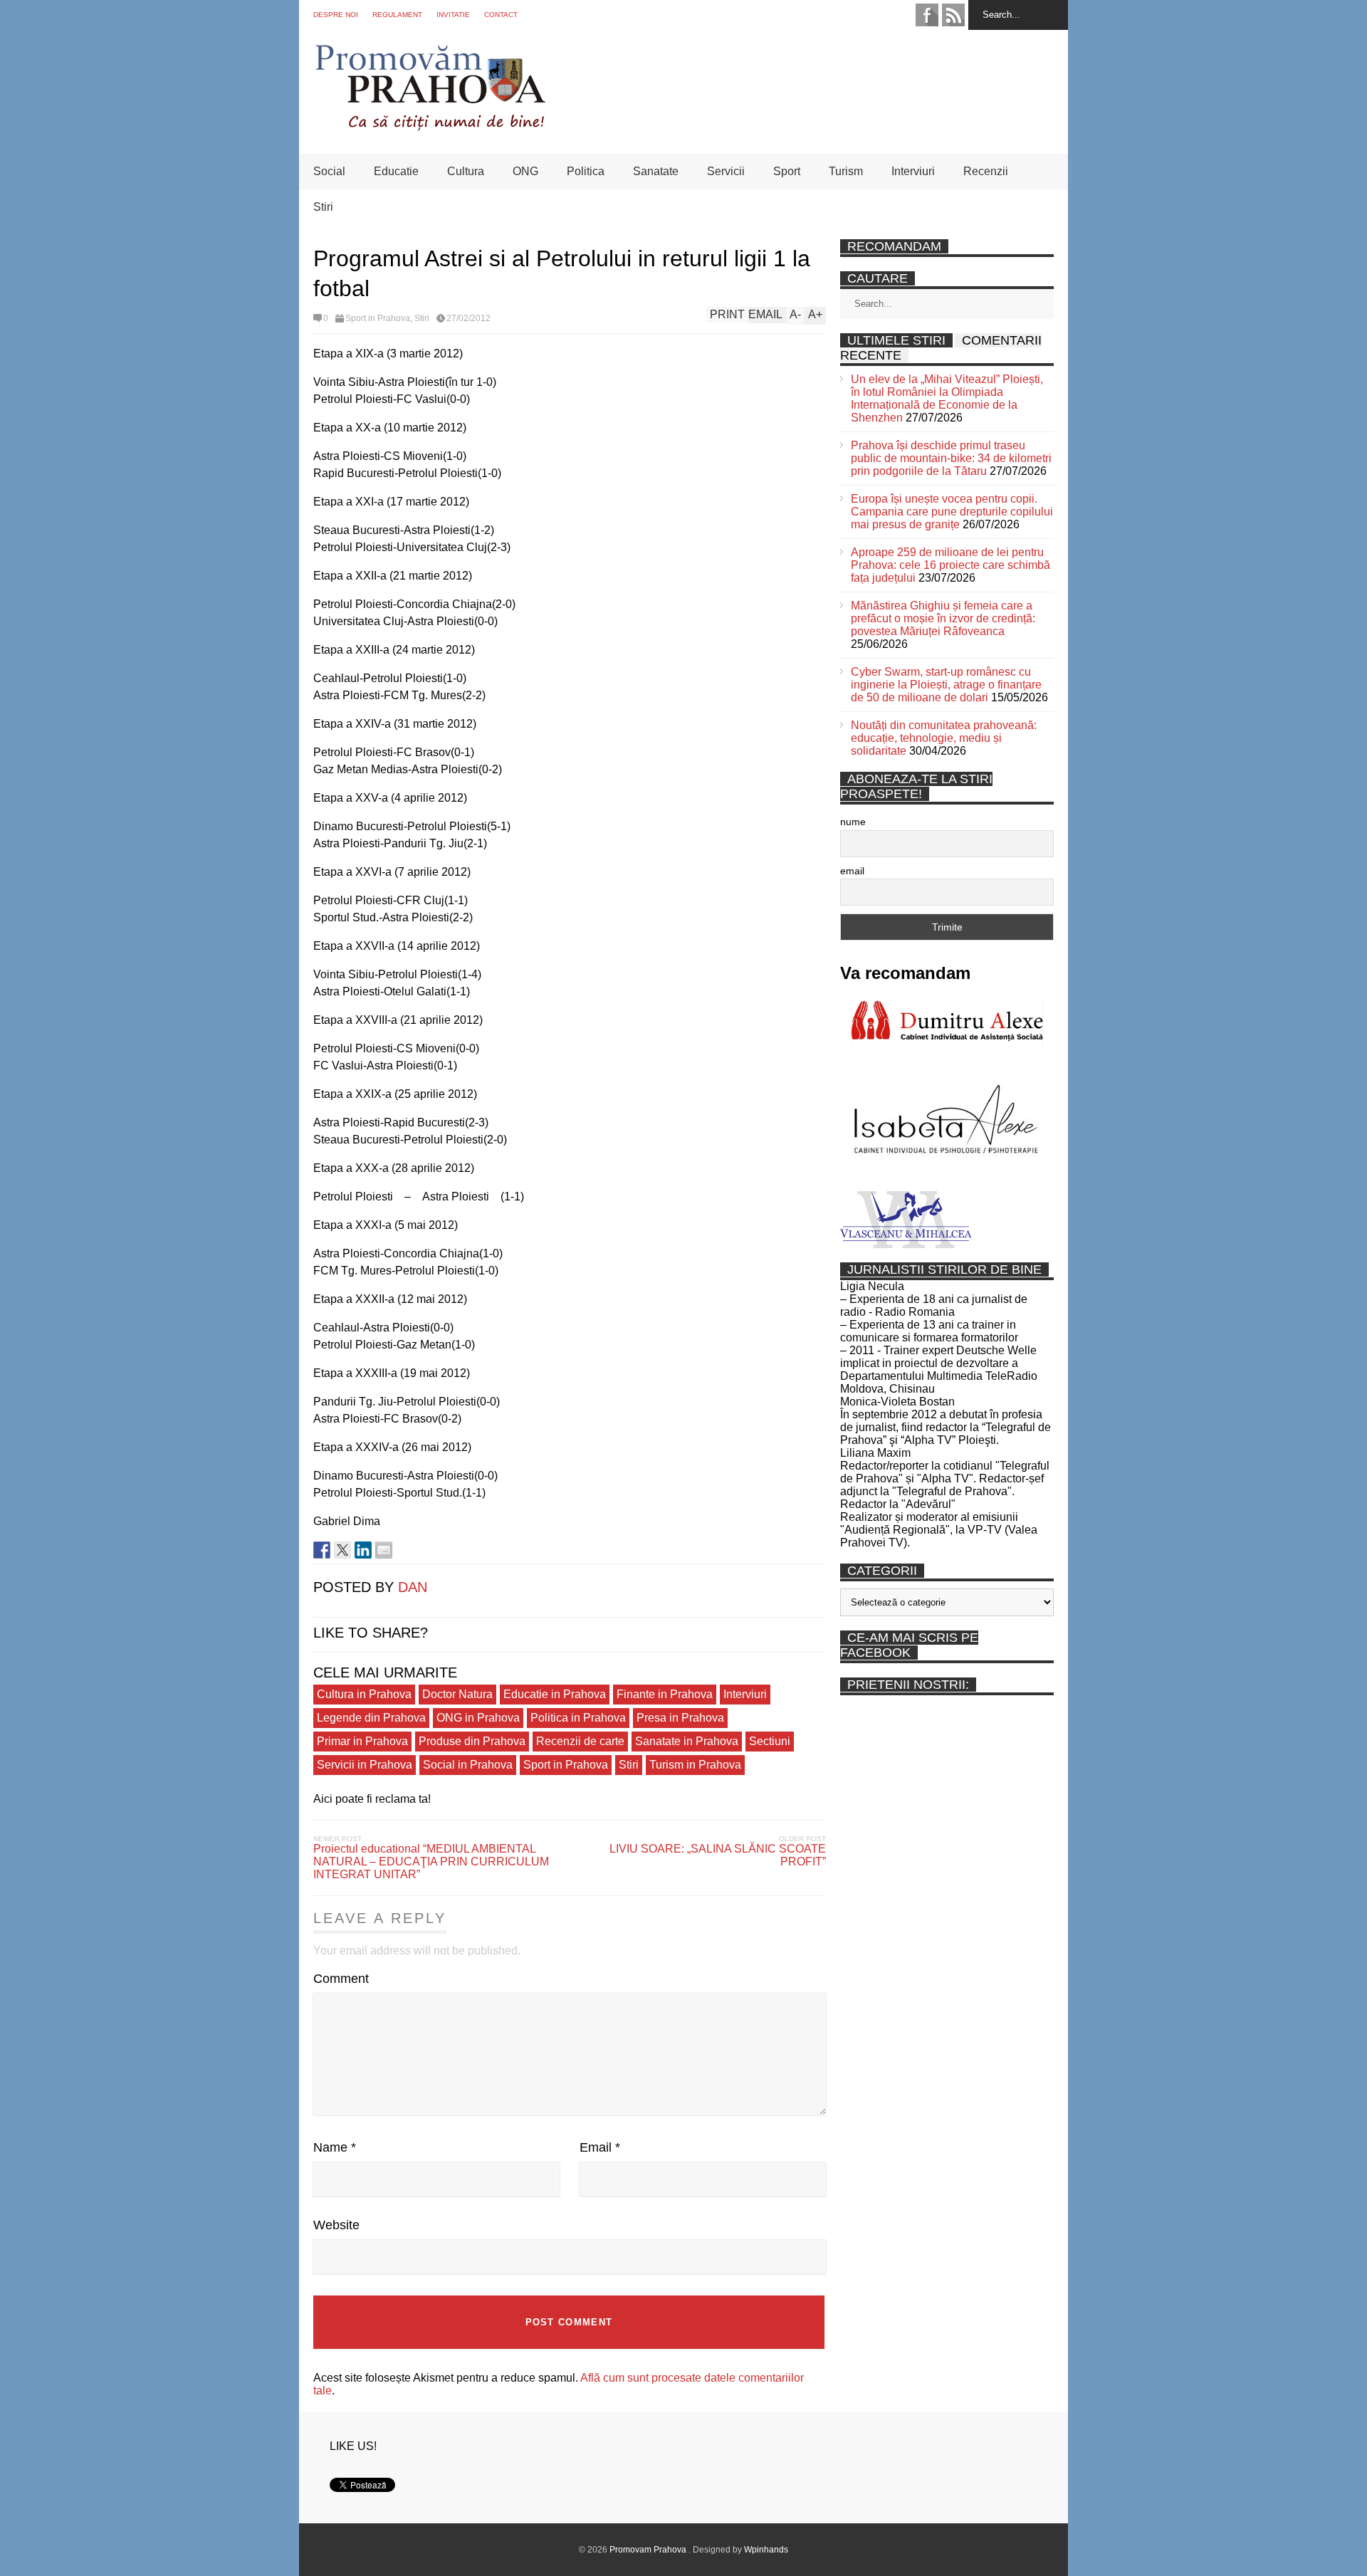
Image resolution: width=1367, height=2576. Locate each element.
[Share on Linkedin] (363, 1550)
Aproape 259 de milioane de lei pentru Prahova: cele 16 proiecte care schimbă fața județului (950, 565)
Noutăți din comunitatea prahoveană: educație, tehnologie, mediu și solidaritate (944, 738)
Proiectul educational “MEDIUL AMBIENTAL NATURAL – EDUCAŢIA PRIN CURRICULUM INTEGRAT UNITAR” (431, 1862)
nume (853, 822)
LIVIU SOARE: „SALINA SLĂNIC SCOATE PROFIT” (718, 1855)
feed (953, 15)
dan (413, 1587)
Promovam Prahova (649, 2550)
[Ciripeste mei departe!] (342, 1550)
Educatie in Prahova (555, 1694)
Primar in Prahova (362, 1741)
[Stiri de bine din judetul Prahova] (430, 126)
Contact (501, 15)
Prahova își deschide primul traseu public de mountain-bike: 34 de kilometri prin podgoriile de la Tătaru (951, 458)
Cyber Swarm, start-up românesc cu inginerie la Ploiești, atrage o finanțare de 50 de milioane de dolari (946, 685)
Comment (341, 1979)
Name (335, 2147)
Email (600, 2147)
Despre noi (336, 15)
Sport (787, 171)
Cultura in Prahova (364, 1694)
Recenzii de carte (580, 1741)
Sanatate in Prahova (687, 1741)
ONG (525, 171)
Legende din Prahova (371, 1718)
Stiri (323, 207)
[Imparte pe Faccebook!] (322, 1550)
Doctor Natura (457, 1694)
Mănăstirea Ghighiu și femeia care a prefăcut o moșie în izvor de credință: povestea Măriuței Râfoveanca (943, 618)
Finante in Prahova (665, 1694)
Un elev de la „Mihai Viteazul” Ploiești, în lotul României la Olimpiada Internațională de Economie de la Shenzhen (947, 398)
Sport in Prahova (378, 318)
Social (329, 171)
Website (336, 2225)
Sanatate (656, 171)
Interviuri (913, 171)
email (852, 871)
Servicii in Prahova (365, 1765)
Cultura (466, 171)
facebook (927, 15)
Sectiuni (770, 1741)
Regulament (397, 15)
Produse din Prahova (472, 1741)
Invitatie (453, 15)
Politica (586, 171)
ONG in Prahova (478, 1718)
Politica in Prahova (578, 1718)
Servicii (726, 171)
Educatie (396, 171)
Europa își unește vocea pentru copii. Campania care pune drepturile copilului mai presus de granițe (952, 512)
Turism (846, 171)
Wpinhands (766, 2550)
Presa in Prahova (680, 1718)
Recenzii (986, 171)
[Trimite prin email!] (384, 1550)
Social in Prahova (468, 1765)
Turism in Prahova (695, 1765)
